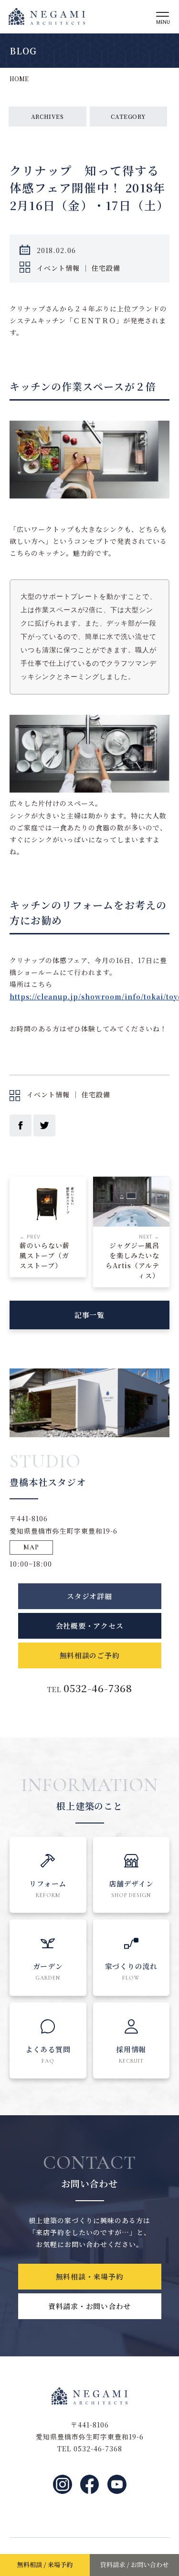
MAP (31, 1547)
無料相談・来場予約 (90, 2276)
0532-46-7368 (98, 1688)
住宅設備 (106, 268)
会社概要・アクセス (90, 1626)
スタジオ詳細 (89, 1596)
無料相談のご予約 (90, 1655)
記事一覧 (89, 1315)
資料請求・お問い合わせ (89, 2306)
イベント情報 (58, 268)
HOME (19, 79)
